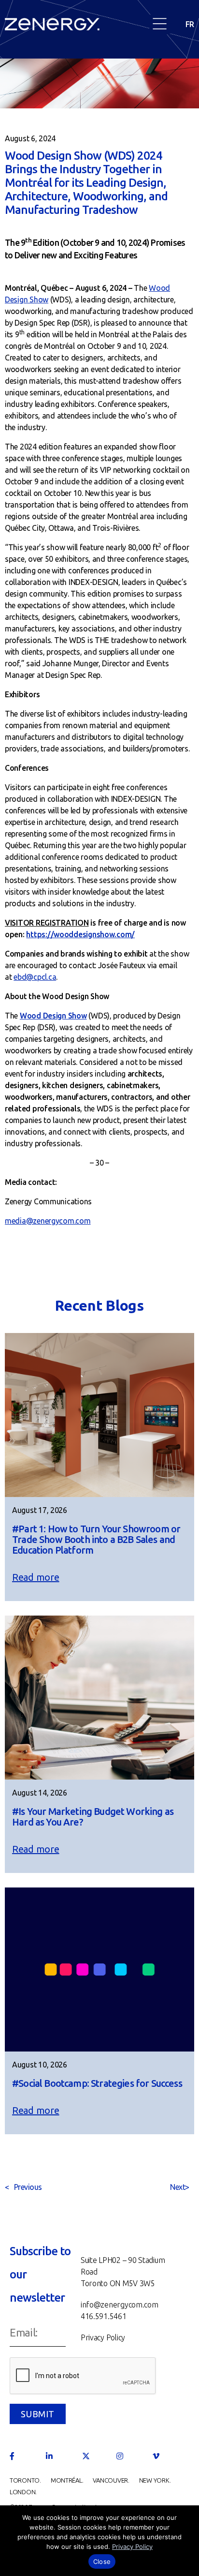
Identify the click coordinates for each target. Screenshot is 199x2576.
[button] (160, 24)
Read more (36, 1577)
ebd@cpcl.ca (35, 977)
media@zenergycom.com (48, 1221)
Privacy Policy (132, 2546)
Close (102, 2561)
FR (190, 24)
